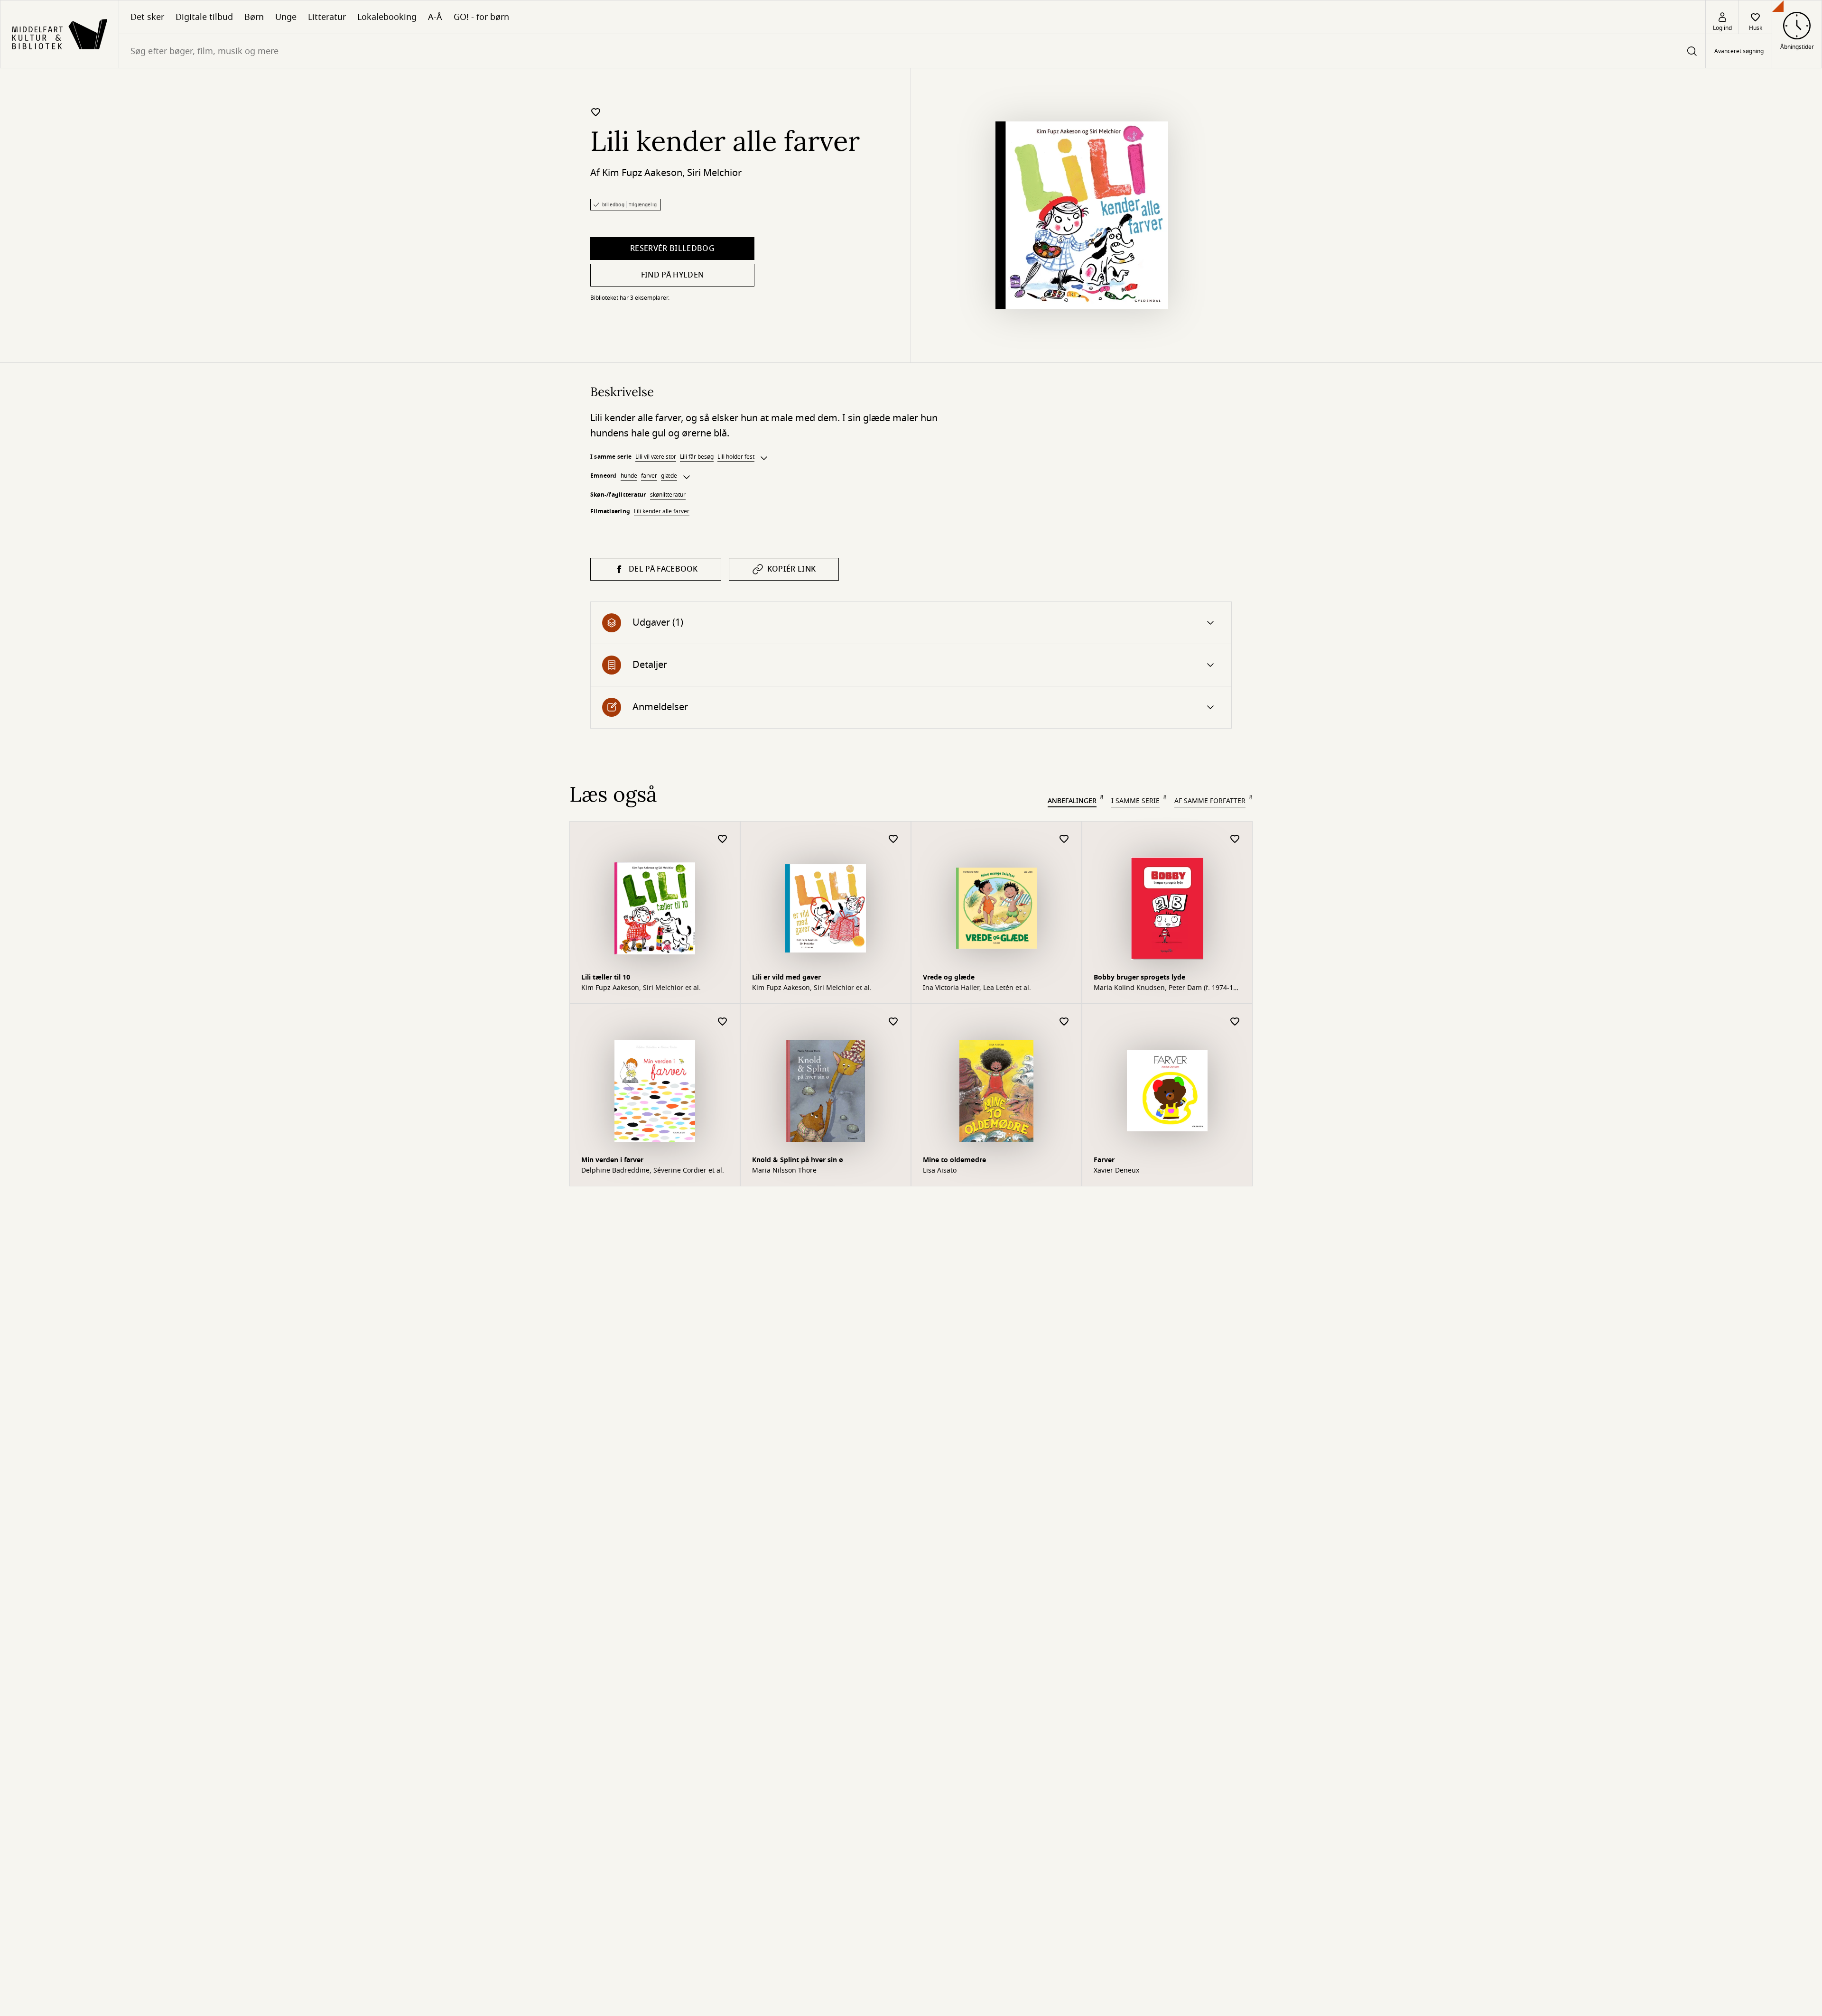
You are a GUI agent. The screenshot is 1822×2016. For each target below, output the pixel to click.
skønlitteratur (668, 495)
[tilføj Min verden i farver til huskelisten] (723, 1022)
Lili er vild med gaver (786, 977)
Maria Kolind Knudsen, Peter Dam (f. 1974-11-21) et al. (1167, 988)
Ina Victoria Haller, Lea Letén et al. (977, 988)
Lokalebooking (387, 17)
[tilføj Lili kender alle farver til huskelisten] (596, 112)
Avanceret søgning (1739, 51)
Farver (1104, 1160)
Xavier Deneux (1116, 1171)
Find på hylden (672, 275)
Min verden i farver (612, 1160)
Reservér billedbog (672, 249)
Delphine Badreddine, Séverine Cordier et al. (653, 1171)
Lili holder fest (736, 457)
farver (649, 476)
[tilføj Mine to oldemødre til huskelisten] (1064, 1022)
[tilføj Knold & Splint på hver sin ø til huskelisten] (893, 1022)
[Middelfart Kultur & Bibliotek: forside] (60, 34)
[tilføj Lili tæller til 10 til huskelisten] (723, 839)
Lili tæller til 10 (606, 977)
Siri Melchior (714, 173)
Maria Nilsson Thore (784, 1171)
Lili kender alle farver (662, 511)
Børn (254, 17)
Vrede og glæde (949, 977)
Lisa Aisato (940, 1171)
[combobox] (912, 51)
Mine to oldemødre (954, 1160)
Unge (286, 17)
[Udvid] (764, 458)
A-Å (435, 17)
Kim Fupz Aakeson (642, 173)
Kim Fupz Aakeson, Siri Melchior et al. (641, 988)
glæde (669, 476)
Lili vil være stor (656, 457)
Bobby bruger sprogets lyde (1139, 977)
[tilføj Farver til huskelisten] (1235, 1022)
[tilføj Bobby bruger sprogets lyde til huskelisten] (1235, 839)
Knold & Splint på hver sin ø (798, 1160)
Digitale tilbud (204, 17)
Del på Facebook (663, 569)
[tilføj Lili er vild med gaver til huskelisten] (893, 839)
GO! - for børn (481, 17)
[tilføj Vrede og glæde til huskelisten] (1064, 839)
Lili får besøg (697, 457)
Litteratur (327, 17)
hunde (629, 476)
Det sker (147, 17)
